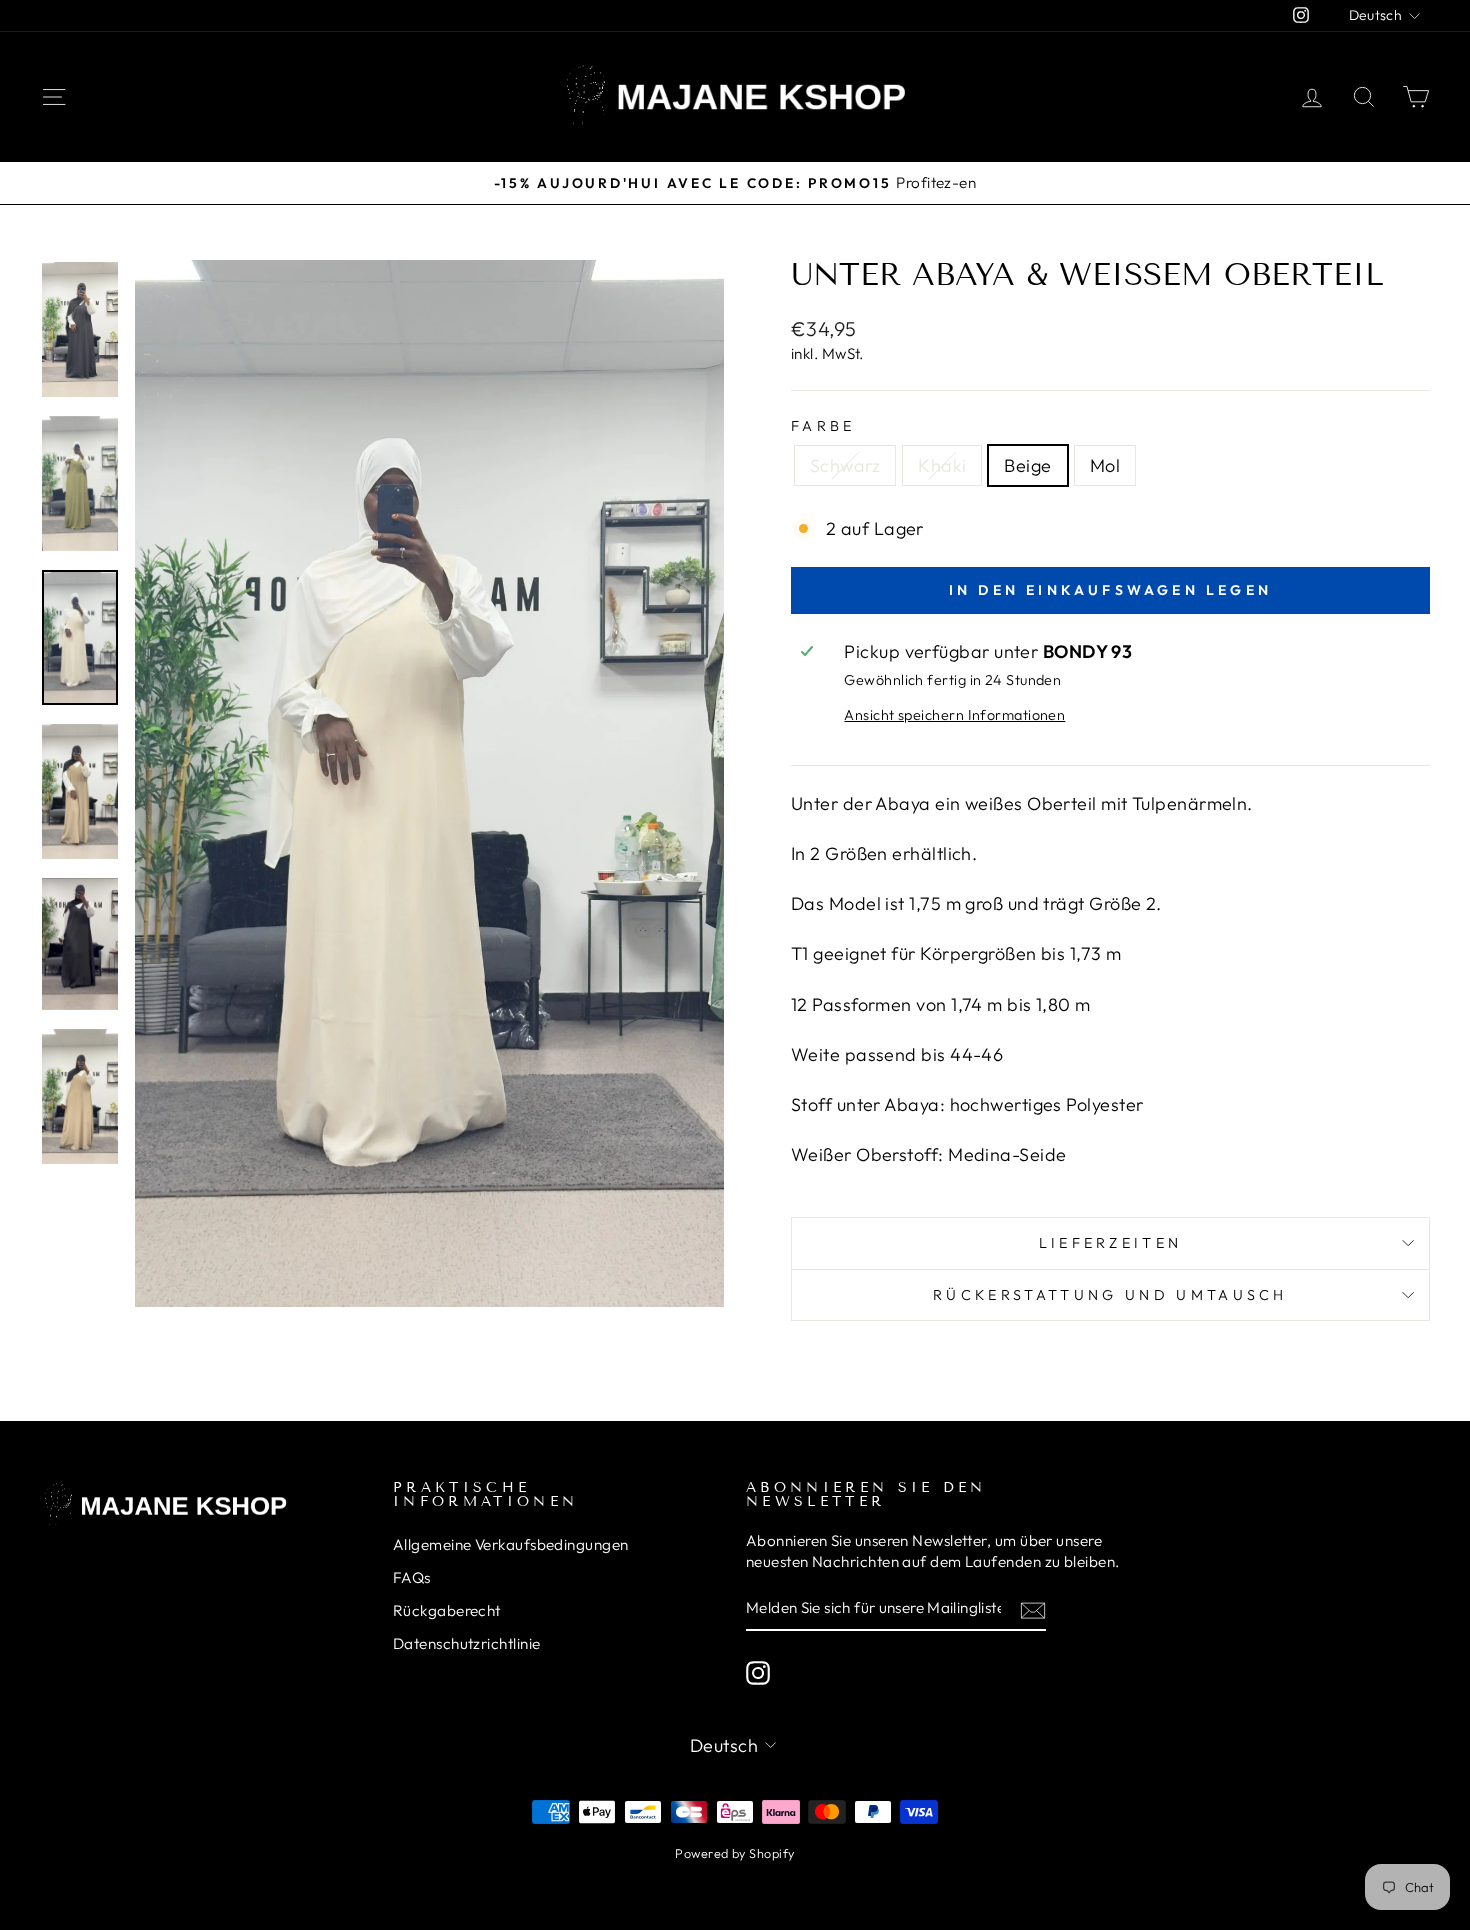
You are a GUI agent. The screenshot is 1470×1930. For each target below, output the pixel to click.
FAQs (412, 1577)
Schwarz (845, 465)
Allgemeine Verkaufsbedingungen (511, 1544)
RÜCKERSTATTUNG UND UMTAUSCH (1110, 1295)
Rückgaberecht (447, 1610)
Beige (1027, 465)
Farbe (823, 426)
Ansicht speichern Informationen (954, 715)
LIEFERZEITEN (1111, 1243)
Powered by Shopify (734, 1853)
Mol (1105, 465)
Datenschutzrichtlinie (466, 1643)
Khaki (942, 465)
